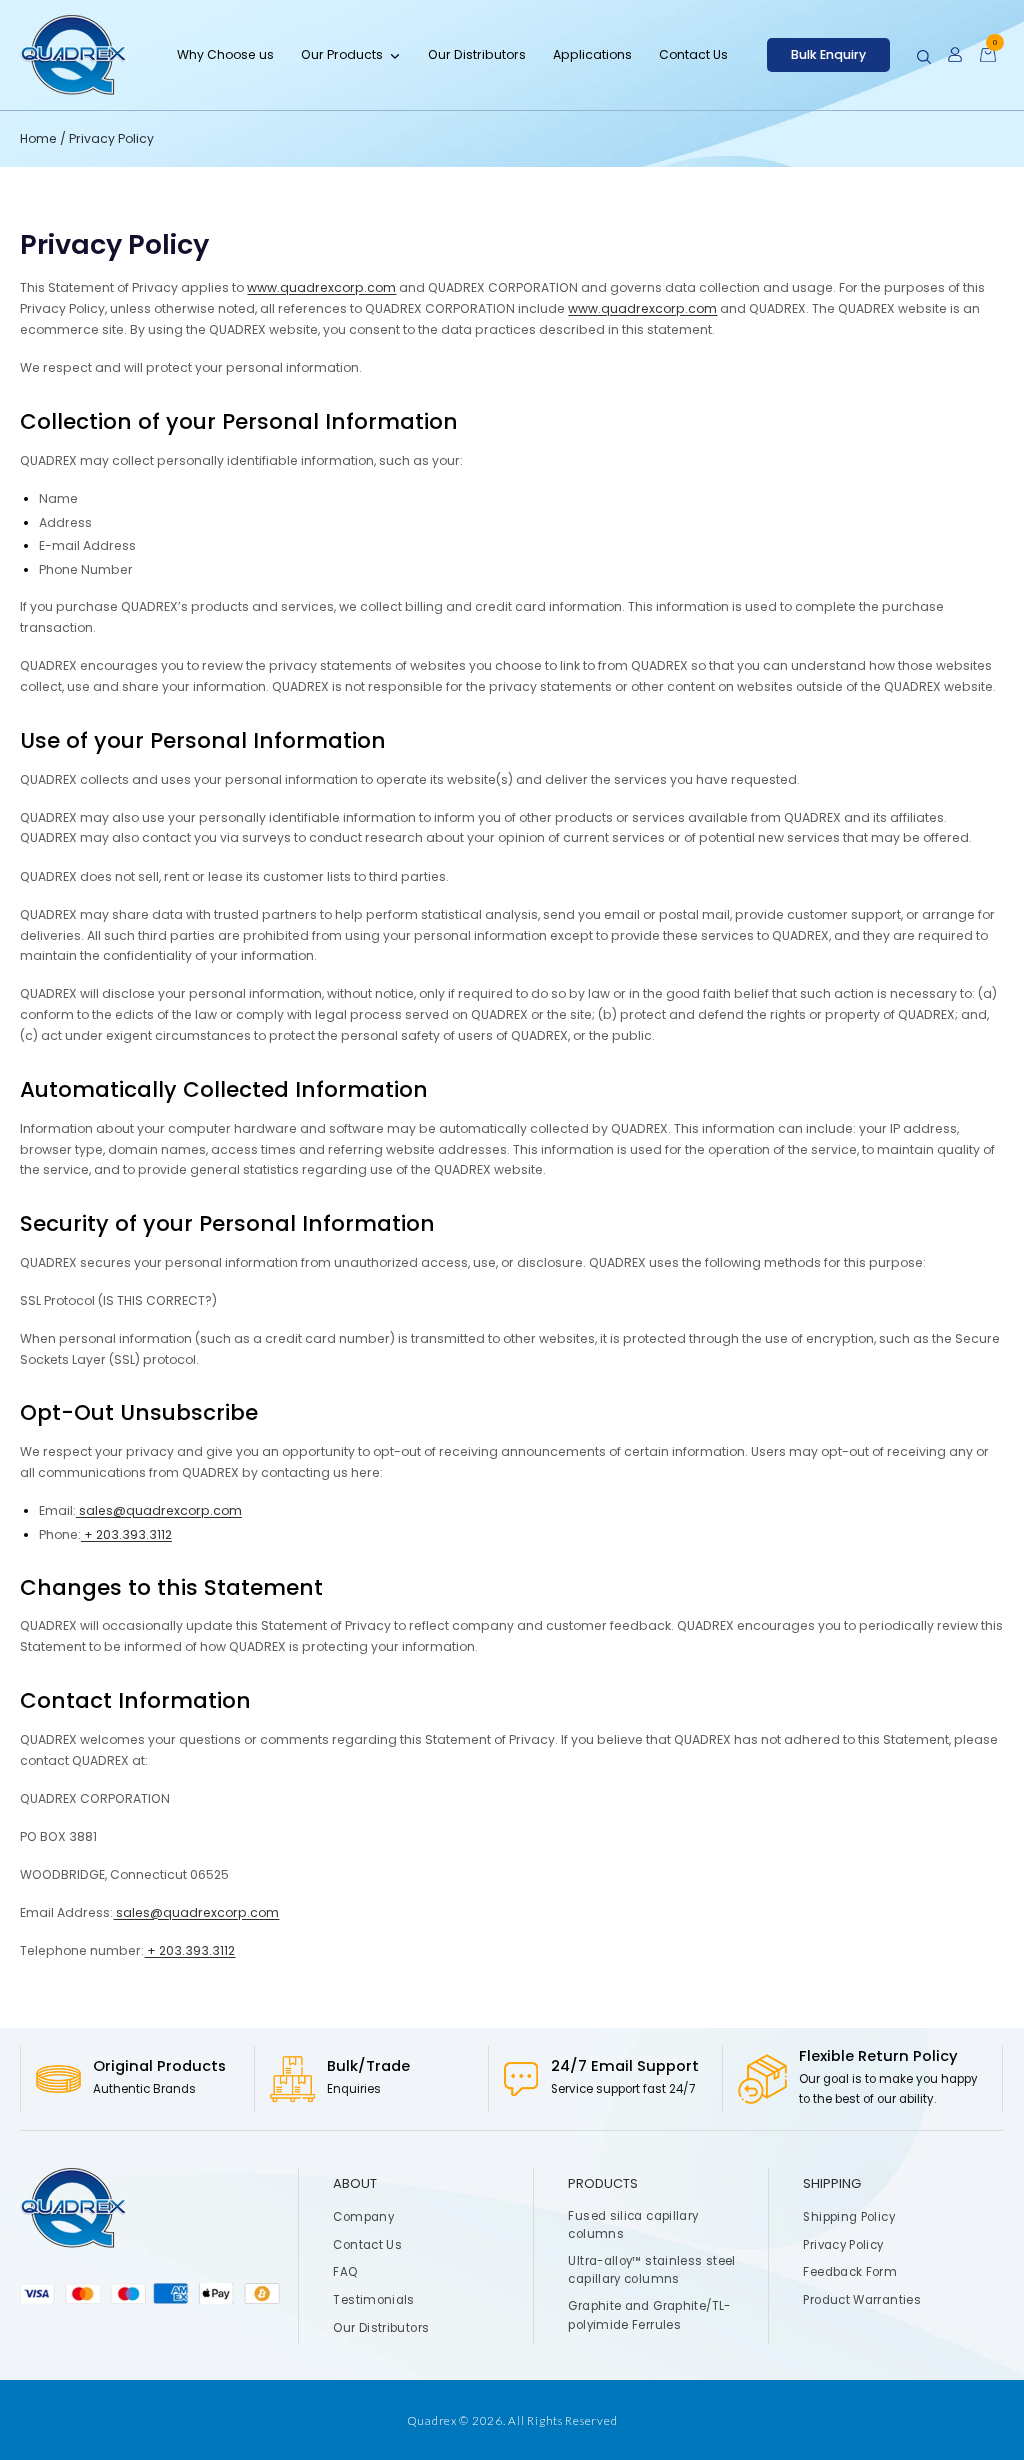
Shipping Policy (850, 2217)
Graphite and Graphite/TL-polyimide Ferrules (650, 2315)
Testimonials (374, 2300)
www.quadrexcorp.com (321, 287)
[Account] (955, 55)
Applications (592, 54)
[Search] (924, 57)
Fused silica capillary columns (634, 2225)
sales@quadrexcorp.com (159, 1510)
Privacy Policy (844, 2245)
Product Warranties (863, 2300)
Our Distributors (477, 54)
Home (40, 138)
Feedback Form (851, 2273)
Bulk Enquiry (828, 54)
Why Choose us (225, 54)
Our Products (342, 54)
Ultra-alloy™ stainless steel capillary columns (652, 2270)
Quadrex (432, 2420)
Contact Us (693, 54)
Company (364, 2217)
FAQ (346, 2273)
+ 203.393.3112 (126, 1534)
